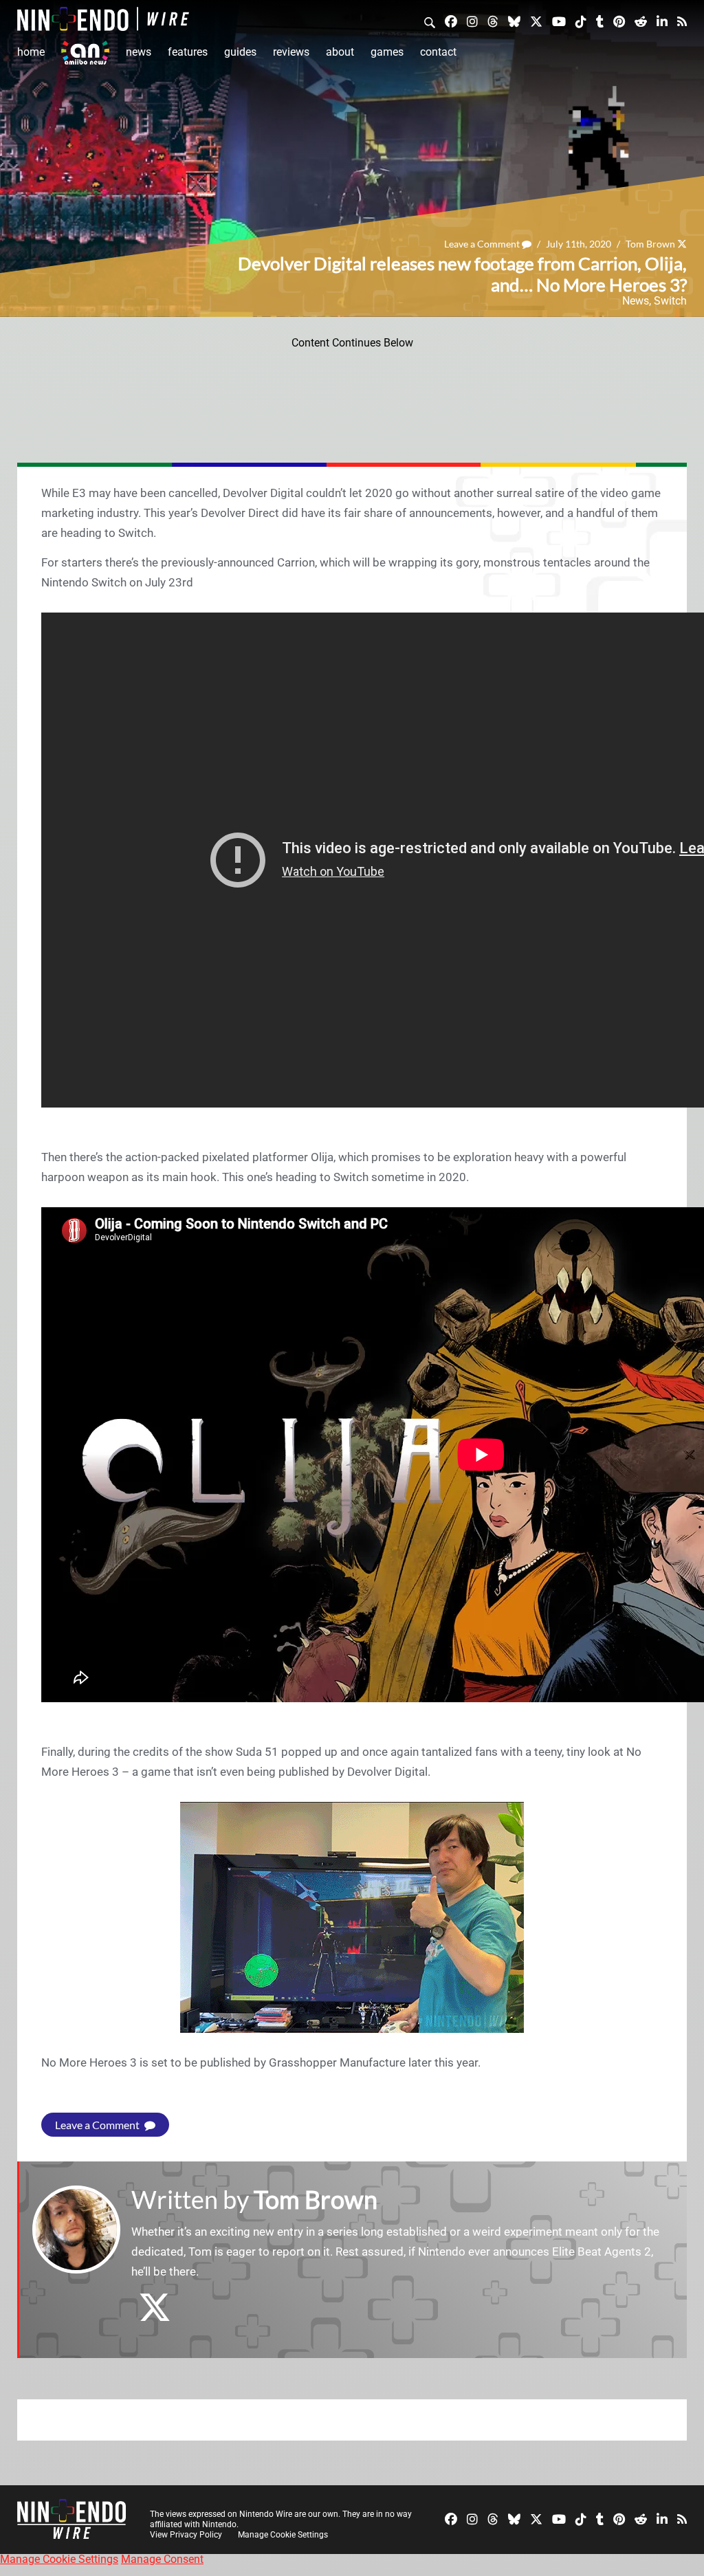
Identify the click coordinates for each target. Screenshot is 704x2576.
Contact (438, 52)
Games (387, 52)
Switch (670, 301)
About (340, 52)
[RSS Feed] (682, 21)
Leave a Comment (483, 244)
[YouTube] (559, 21)
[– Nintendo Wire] (103, 19)
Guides (240, 52)
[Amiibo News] (85, 53)
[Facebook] (451, 21)
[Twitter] (536, 21)
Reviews (291, 52)
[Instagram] (472, 21)
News (139, 52)
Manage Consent (162, 2559)
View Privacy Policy (186, 2535)
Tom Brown (650, 244)
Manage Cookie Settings (283, 2535)
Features (188, 52)
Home (31, 52)
